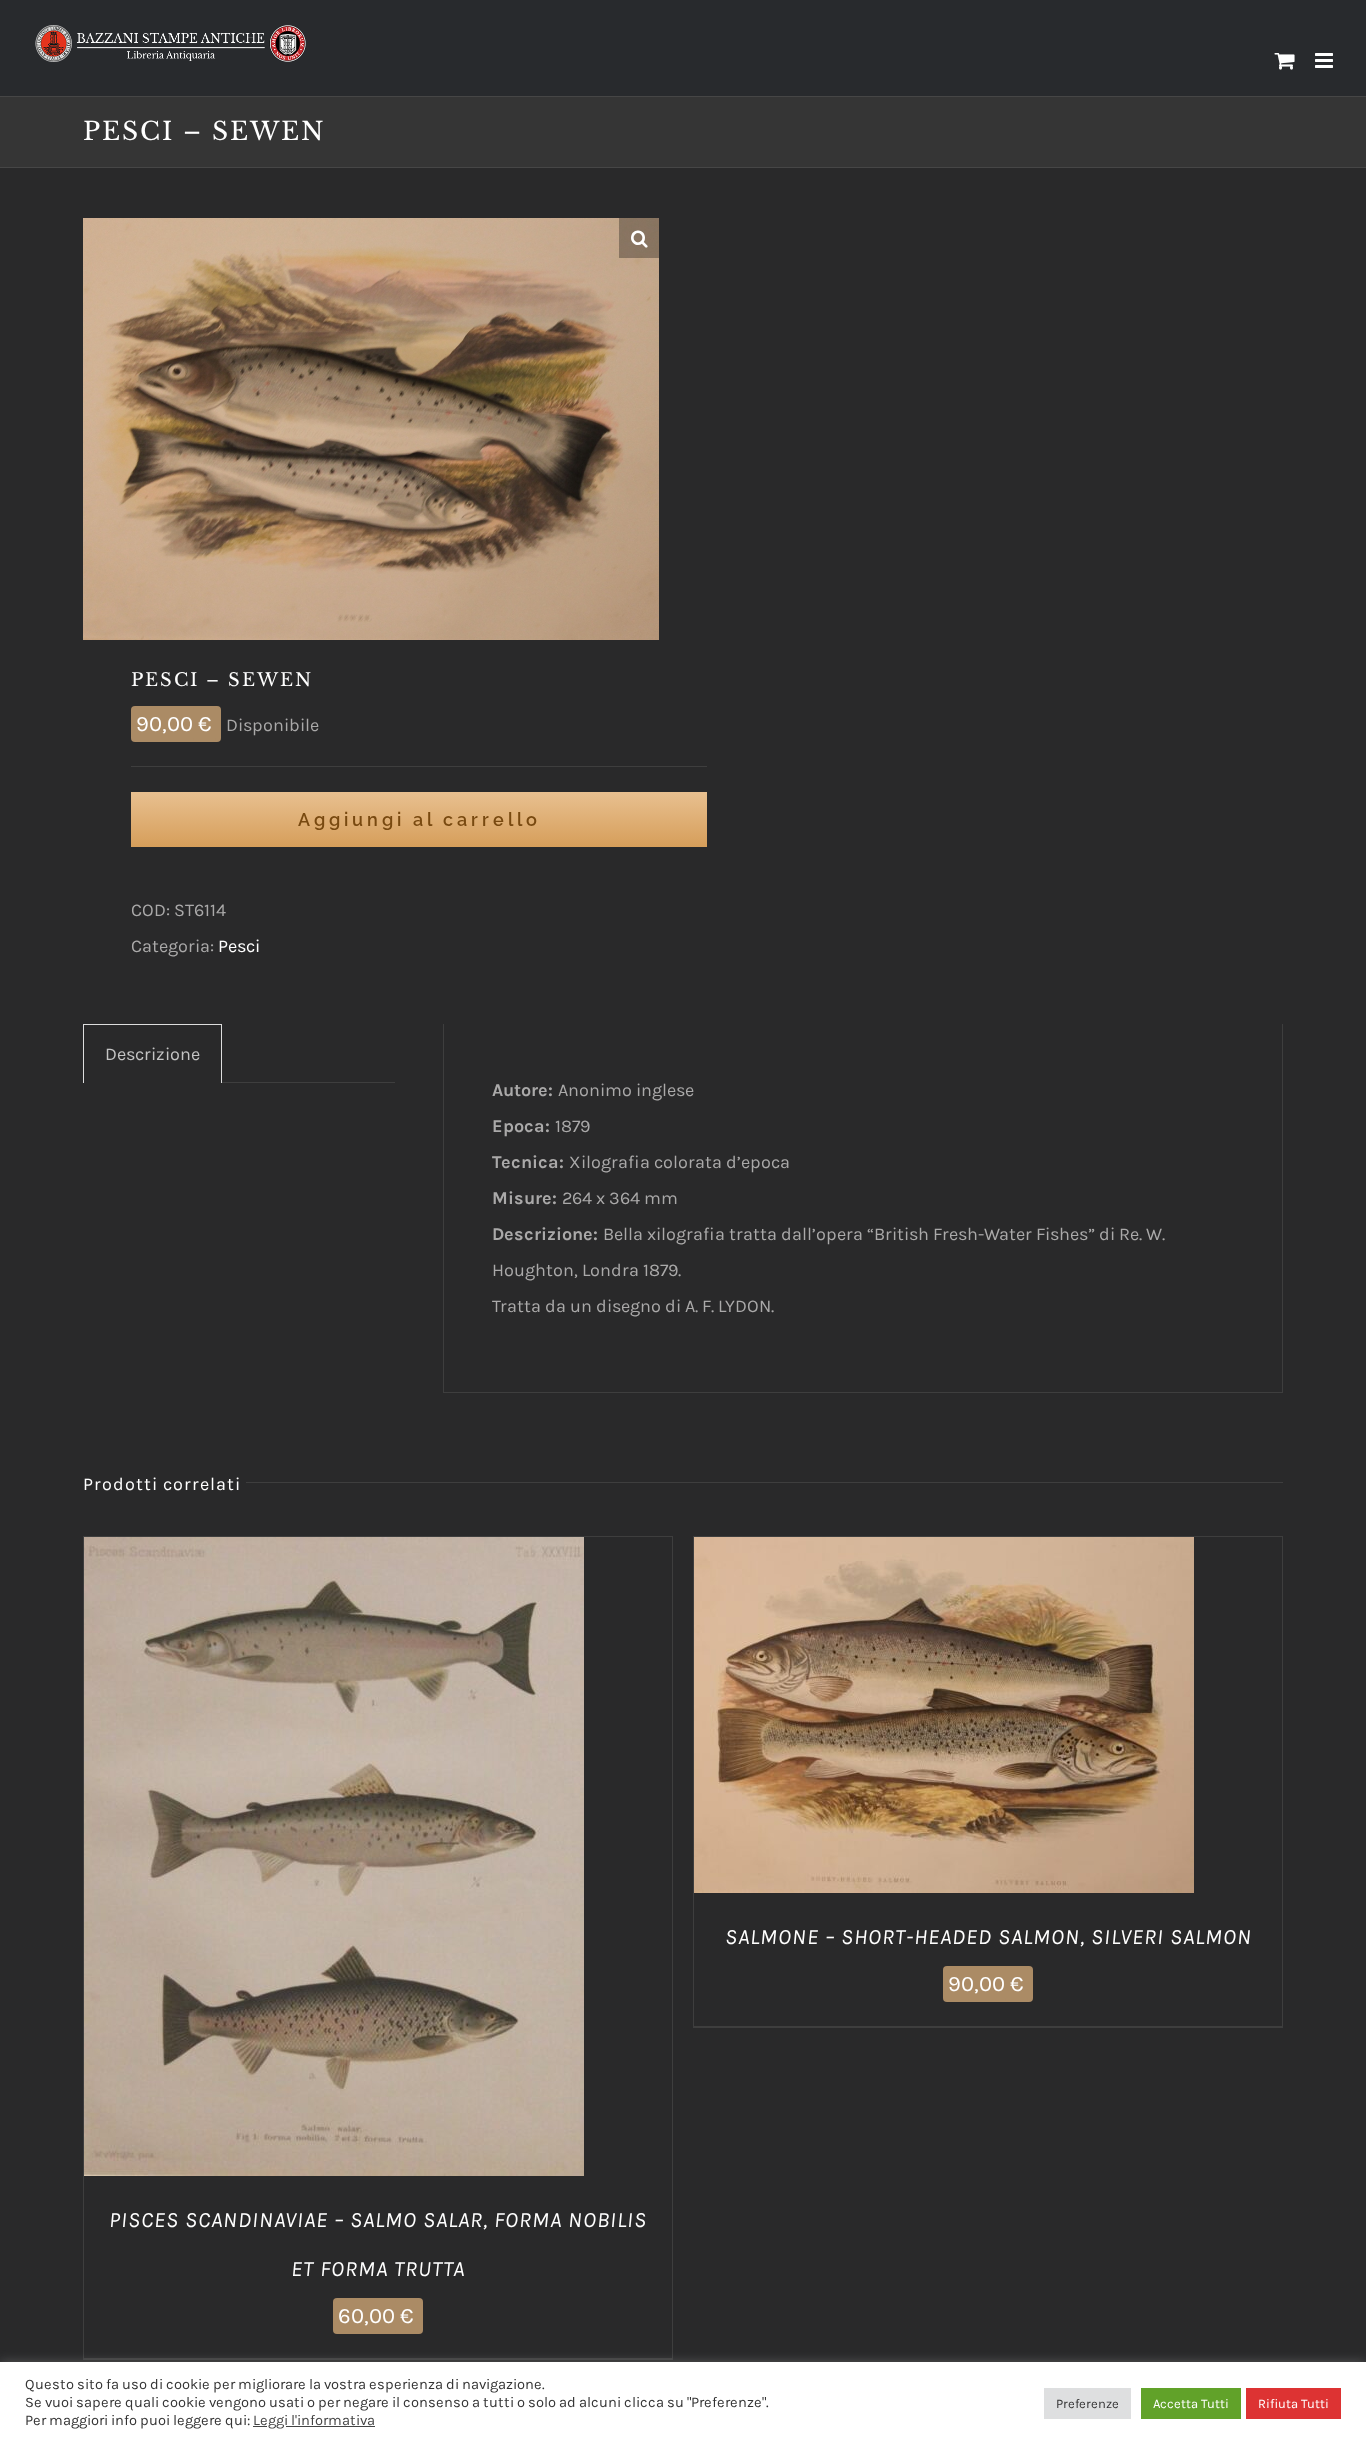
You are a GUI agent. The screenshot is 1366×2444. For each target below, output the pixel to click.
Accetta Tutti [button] (1191, 2403)
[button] (639, 238)
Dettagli (436, 1860)
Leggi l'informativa (314, 2420)
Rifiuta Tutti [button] (1293, 2403)
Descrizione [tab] (152, 1054)
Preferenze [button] (1087, 2403)
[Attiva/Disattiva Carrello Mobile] (1285, 60)
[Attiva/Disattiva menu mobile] (1325, 60)
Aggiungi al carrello (419, 819)
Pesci (239, 946)
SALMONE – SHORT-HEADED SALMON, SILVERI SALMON (988, 1937)
